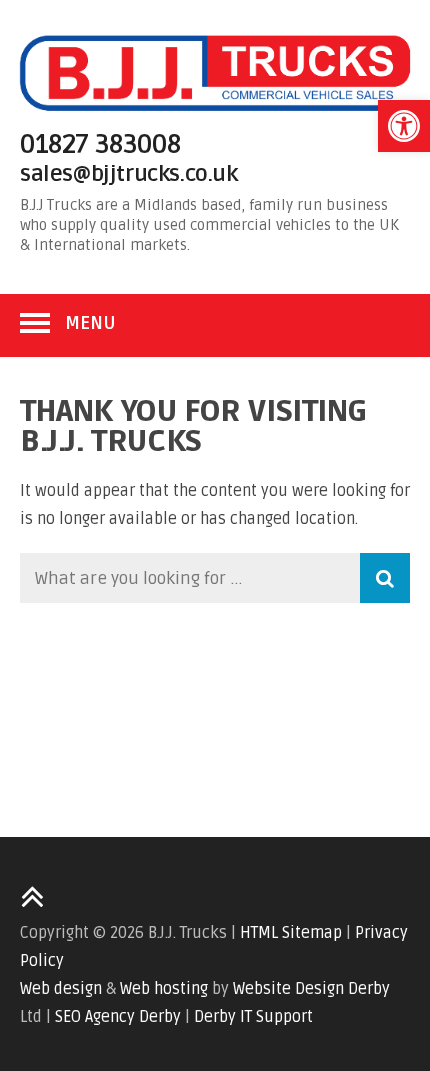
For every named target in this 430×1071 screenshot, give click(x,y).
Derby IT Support (253, 1017)
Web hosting (164, 989)
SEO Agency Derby (118, 1017)
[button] (404, 126)
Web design (61, 989)
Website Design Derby (311, 989)
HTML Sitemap (291, 933)
